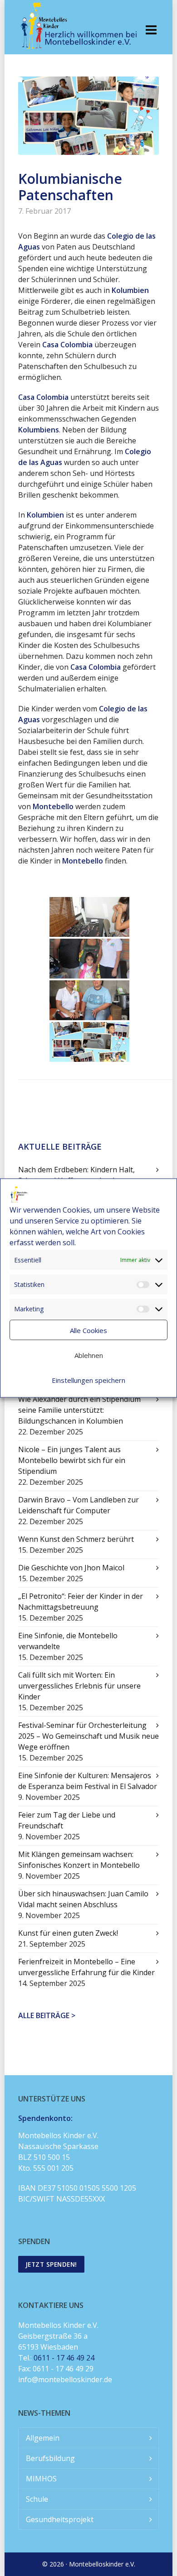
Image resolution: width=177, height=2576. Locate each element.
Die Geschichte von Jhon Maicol (71, 1568)
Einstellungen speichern (88, 1380)
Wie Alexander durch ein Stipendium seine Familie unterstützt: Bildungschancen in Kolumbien (79, 1410)
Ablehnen (89, 1355)
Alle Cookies (88, 1330)
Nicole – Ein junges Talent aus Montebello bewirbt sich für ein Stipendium (72, 1460)
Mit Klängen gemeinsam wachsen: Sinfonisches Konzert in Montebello (79, 1860)
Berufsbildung (50, 2458)
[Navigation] (151, 29)
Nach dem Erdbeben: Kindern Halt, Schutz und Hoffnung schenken (76, 1175)
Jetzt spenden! (51, 2264)
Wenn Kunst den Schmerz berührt (76, 1539)
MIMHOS (41, 2479)
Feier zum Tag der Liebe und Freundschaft (67, 1820)
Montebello (83, 861)
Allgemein (43, 2438)
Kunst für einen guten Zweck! (68, 1933)
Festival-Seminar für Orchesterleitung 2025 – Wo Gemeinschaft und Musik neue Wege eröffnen (88, 1736)
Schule (37, 2499)
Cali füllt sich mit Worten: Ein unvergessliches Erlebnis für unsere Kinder (79, 1686)
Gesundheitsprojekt (60, 2519)
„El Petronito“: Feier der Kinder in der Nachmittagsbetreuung (81, 1602)
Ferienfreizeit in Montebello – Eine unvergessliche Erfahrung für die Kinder (86, 1967)
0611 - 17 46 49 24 (64, 2358)
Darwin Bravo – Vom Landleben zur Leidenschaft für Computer (79, 1505)
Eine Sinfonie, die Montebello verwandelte (68, 1641)
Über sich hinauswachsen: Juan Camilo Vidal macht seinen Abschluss (83, 1899)
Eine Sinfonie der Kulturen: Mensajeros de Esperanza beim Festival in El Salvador (88, 1781)
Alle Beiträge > (47, 2015)
